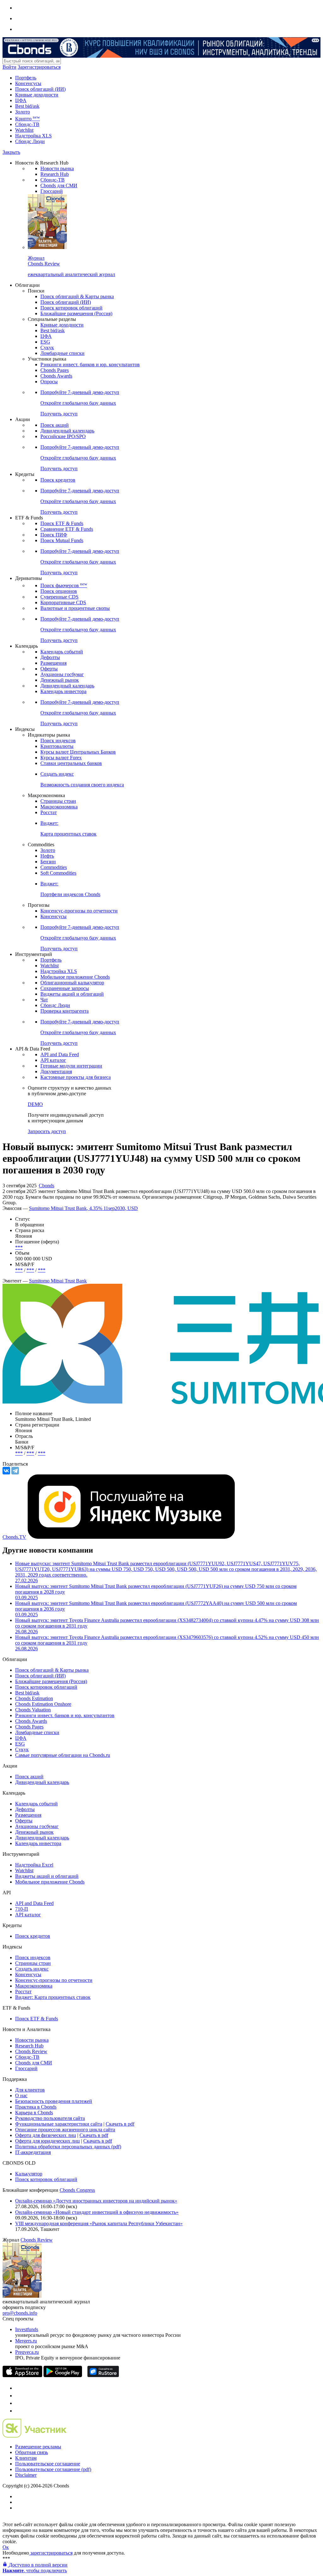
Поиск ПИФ (54, 535)
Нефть (47, 856)
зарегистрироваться (51, 2553)
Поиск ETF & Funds (62, 523)
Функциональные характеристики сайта (59, 2124)
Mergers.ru (26, 2341)
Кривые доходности (37, 95)
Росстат (49, 812)
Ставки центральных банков (71, 763)
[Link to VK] (18, 2403)
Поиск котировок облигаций (71, 308)
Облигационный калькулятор (72, 983)
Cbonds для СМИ (59, 185)
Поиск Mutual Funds (62, 540)
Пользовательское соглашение (48, 2464)
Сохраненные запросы (65, 988)
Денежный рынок (60, 680)
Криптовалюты (57, 746)
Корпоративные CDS (63, 602)
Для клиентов (30, 2090)
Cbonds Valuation (33, 1710)
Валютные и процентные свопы (75, 608)
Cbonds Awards (56, 376)
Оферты (49, 669)
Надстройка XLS (33, 136)
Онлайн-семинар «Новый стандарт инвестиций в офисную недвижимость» (97, 2212)
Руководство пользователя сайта (50, 2118)
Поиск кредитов (58, 480)
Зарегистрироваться (39, 67)
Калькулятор (29, 2174)
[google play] (63, 2375)
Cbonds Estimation (34, 1698)
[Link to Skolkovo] (35, 2436)
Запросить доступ (47, 1131)
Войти (9, 67)
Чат (44, 1000)
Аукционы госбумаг (62, 674)
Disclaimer (26, 2475)
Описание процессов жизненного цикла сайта (65, 2130)
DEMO (35, 1104)
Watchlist (24, 130)
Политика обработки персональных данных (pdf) (68, 2147)
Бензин (48, 862)
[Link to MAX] (18, 2411)
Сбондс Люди (30, 141)
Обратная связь (32, 2452)
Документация (56, 1071)
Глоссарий (52, 191)
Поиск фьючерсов (64, 585)
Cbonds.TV (14, 1537)
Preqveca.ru (27, 2352)
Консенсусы (28, 83)
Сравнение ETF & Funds (67, 529)
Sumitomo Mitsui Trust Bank (58, 1281)
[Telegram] (15, 1471)
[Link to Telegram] (18, 2388)
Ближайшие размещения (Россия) (76, 313)
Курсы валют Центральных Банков (78, 752)
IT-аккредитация (33, 2152)
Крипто (27, 119)
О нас (21, 2096)
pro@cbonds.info (20, 2313)
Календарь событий (62, 652)
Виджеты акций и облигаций (72, 994)
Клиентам (26, 2458)
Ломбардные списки (62, 353)
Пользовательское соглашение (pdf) (53, 2469)
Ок (6, 2547)
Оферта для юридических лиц (47, 2141)
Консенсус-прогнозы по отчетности (79, 911)
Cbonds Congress (77, 2190)
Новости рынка (57, 168)
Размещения (53, 663)
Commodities (54, 867)
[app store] (22, 2375)
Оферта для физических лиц (46, 2135)
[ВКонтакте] (6, 1471)
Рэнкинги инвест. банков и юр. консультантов (90, 365)
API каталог (53, 1060)
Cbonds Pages (55, 370)
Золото (23, 112)
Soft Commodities (58, 873)
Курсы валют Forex (61, 758)
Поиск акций (55, 425)
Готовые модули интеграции (71, 1066)
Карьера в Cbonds (34, 2113)
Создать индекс (32, 1969)
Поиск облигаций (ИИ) (40, 89)
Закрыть (11, 152)
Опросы (49, 382)
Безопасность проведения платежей (54, 2101)
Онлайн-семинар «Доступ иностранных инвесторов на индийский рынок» (96, 2201)
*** (19, 1247)
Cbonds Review (31, 2051)
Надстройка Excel (34, 1865)
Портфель (26, 78)
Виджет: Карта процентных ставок (53, 1997)
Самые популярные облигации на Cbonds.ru (63, 1755)
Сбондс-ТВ (27, 124)
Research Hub (55, 174)
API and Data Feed (60, 1054)
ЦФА (21, 100)
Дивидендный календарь (67, 431)
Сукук (47, 347)
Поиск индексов (58, 741)
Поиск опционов (59, 591)
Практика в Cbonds (36, 2107)
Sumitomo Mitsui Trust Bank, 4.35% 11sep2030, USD (83, 1208)
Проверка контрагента (65, 1011)
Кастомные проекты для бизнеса (76, 1077)
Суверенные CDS (59, 597)
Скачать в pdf (120, 2124)
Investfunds (27, 2329)
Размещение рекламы (38, 2447)
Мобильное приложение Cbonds (75, 977)
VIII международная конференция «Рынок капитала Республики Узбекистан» (99, 2223)
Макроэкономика (59, 807)
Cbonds (47, 1186)
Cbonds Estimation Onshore (43, 1704)
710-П (22, 1909)
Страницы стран (58, 801)
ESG (45, 342)
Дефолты (50, 657)
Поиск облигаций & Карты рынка (77, 296)
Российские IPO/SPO (63, 436)
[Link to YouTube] (18, 2396)
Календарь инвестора (63, 691)
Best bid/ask (27, 106)
